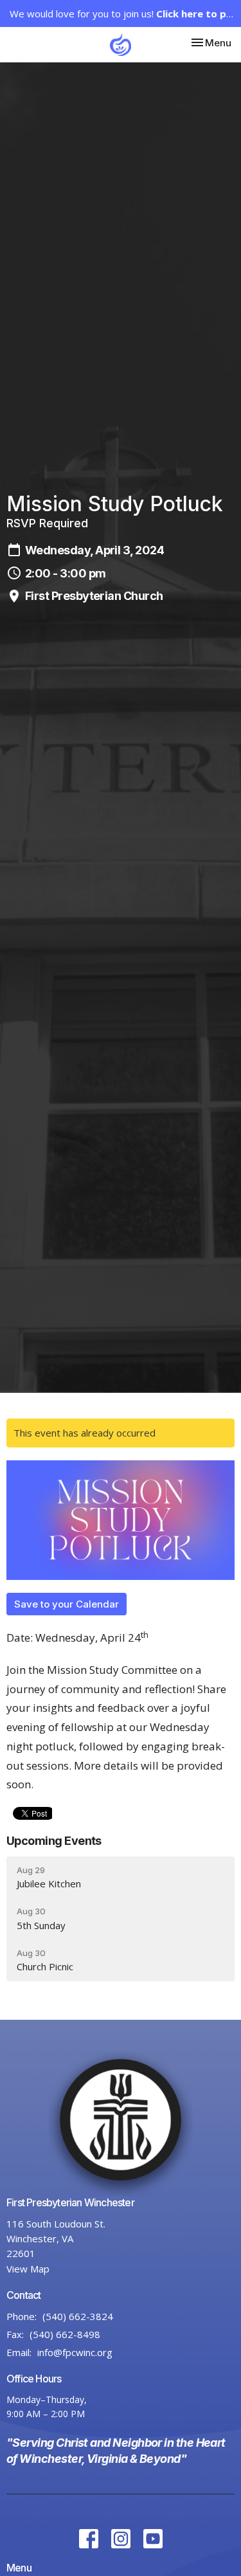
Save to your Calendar (67, 1604)
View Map (28, 2269)
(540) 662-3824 (78, 2316)
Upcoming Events (54, 1841)
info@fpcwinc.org (75, 2352)
